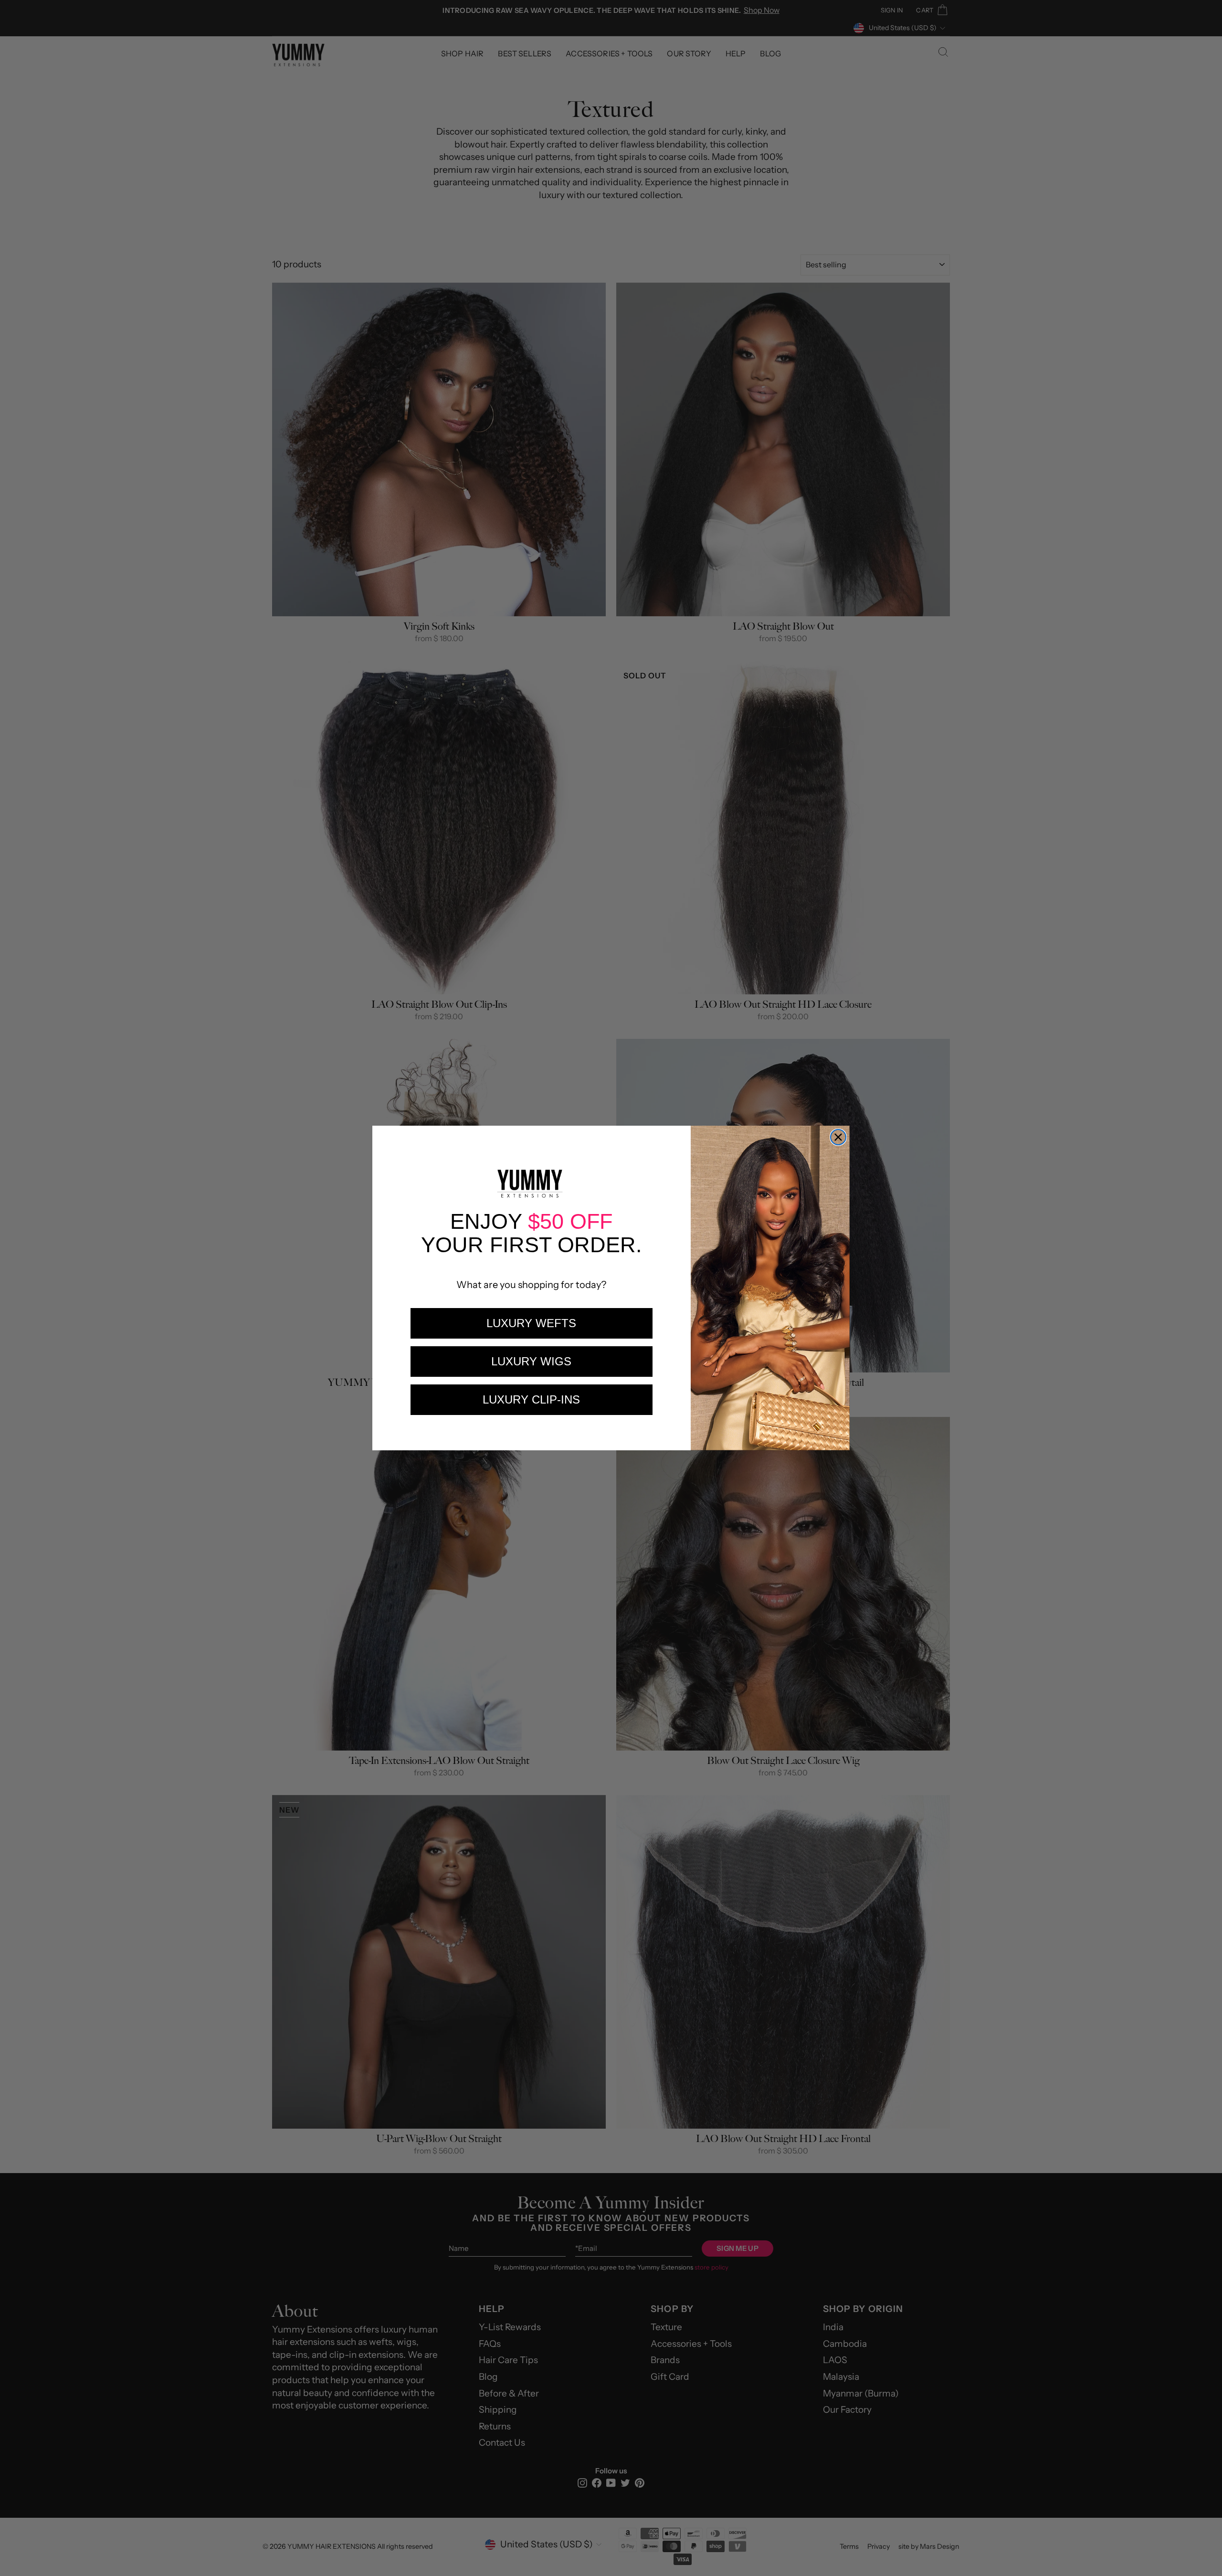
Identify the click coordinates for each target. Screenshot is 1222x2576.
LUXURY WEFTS (531, 1323)
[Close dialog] (838, 1137)
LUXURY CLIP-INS (531, 1399)
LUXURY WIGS (531, 1361)
